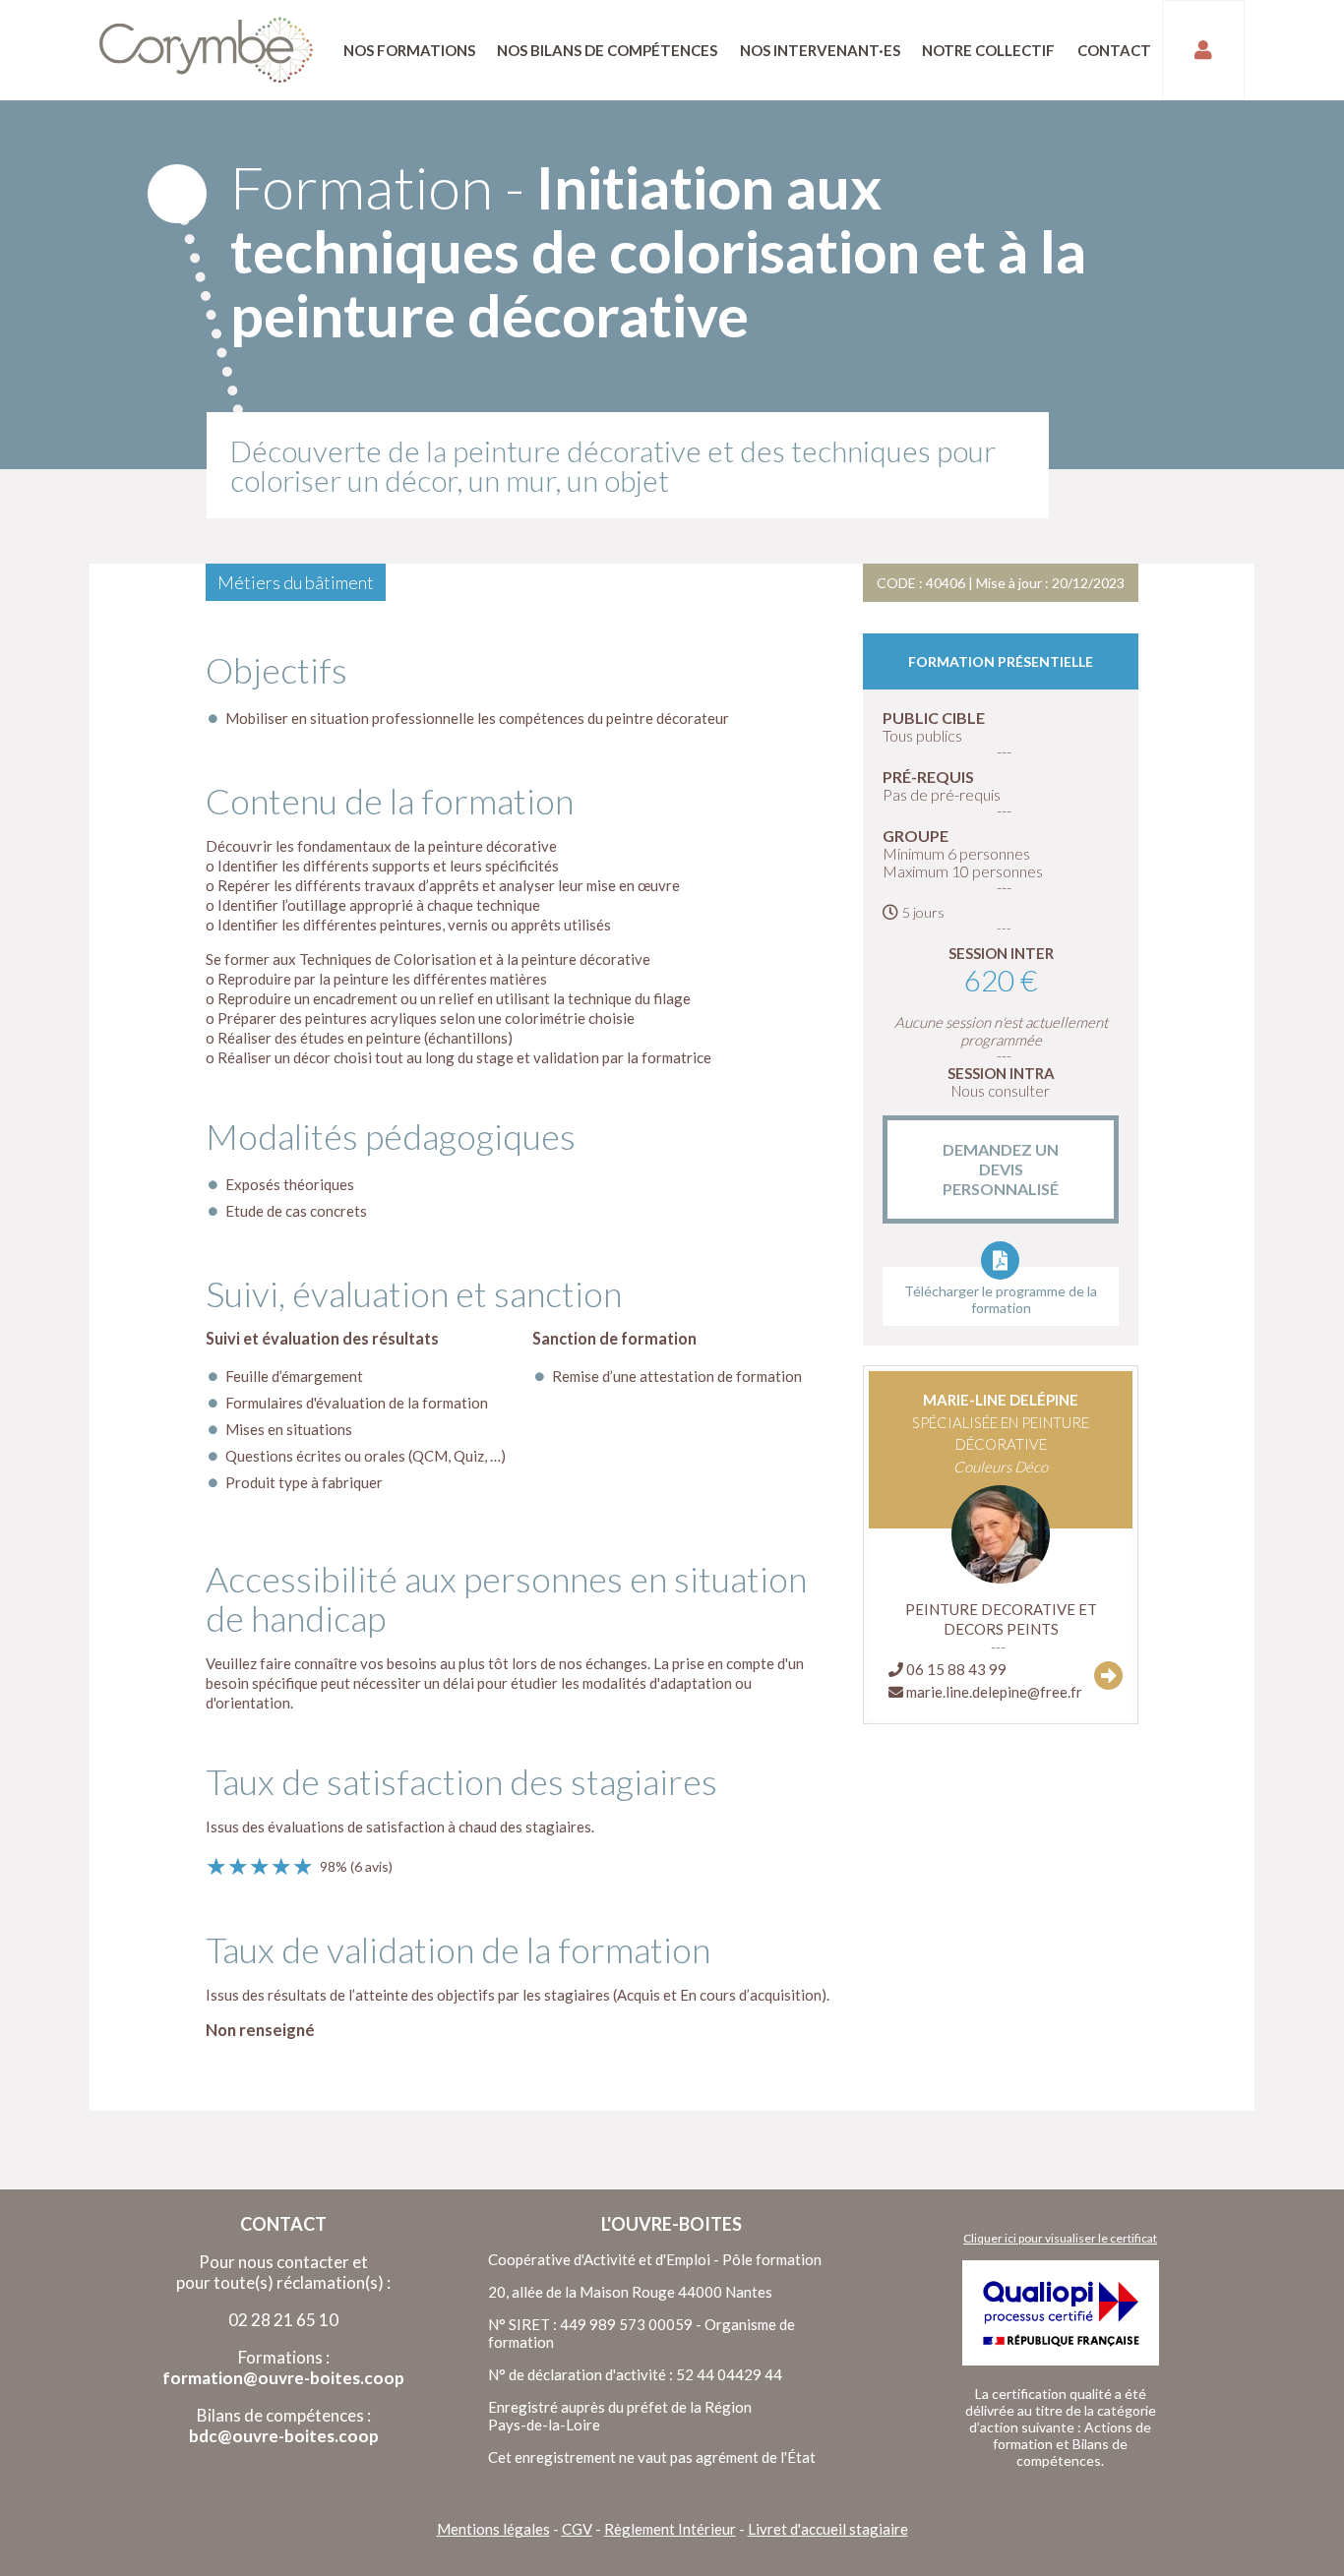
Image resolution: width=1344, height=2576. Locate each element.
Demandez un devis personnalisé (1001, 1169)
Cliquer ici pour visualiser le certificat (1060, 2238)
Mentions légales (493, 2529)
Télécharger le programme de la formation (1001, 1299)
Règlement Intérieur (670, 2529)
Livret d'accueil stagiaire (828, 2529)
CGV (577, 2529)
